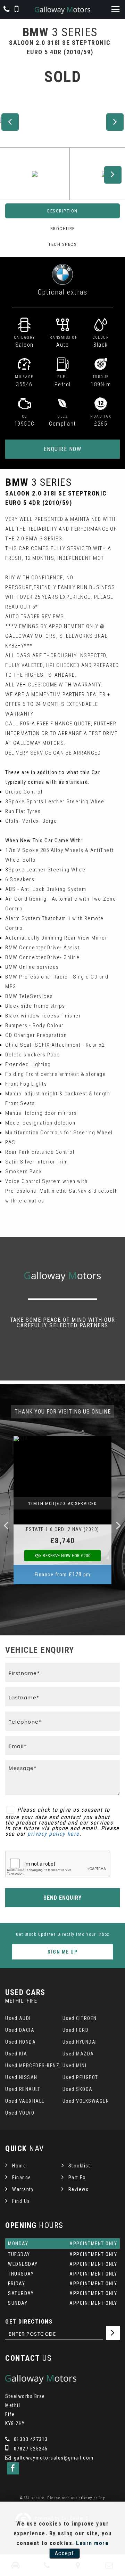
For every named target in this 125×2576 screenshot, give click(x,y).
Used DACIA (20, 2030)
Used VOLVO (20, 2113)
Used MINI (75, 2066)
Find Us (21, 2201)
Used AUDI (18, 2018)
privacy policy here (53, 1834)
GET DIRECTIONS (29, 2322)
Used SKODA (78, 2089)
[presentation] (6, 1525)
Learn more (92, 2543)
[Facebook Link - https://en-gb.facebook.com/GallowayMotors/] (13, 2468)
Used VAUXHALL (25, 2101)
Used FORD (76, 2030)
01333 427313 (30, 2439)
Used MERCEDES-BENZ (32, 2066)
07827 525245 (30, 2449)
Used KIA (16, 2054)
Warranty (23, 2189)
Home (19, 2166)
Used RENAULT (23, 2089)
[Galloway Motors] (62, 10)
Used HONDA (20, 2042)
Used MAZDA (78, 2054)
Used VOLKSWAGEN (86, 2101)
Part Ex (77, 2177)
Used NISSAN (21, 2077)
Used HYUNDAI (80, 2042)
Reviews (79, 2189)
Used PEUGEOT (80, 2077)
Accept (64, 2553)
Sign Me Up (62, 1952)
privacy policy (92, 2498)
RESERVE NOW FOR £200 (66, 1556)
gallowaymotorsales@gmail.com (53, 2458)
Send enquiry (62, 1898)
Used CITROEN (80, 2018)
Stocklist (80, 2166)
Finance (22, 2177)
